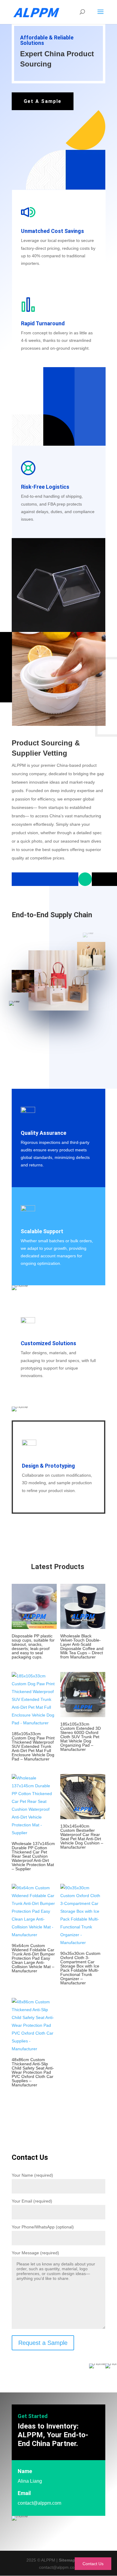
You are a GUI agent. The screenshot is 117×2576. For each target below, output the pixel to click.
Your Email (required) (32, 2201)
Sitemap (67, 2560)
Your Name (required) (32, 2175)
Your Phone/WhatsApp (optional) (43, 2227)
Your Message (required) (35, 2253)
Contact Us (93, 2564)
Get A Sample (43, 101)
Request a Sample (43, 2343)
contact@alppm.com (39, 2503)
